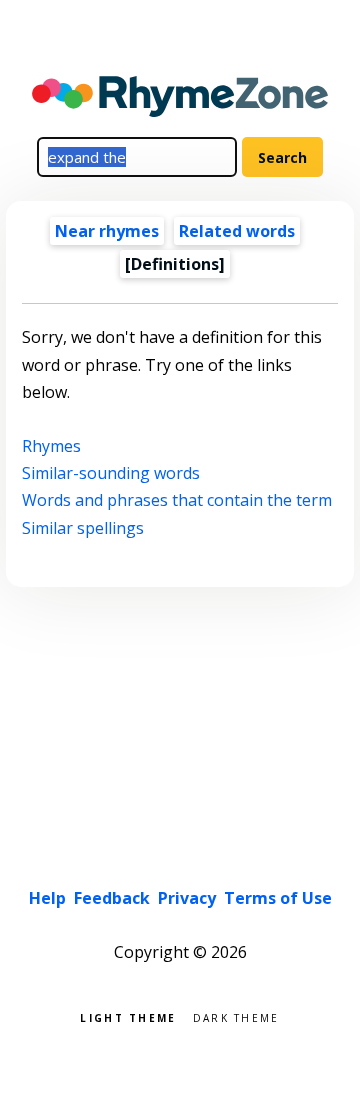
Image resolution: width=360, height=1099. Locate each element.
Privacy (187, 898)
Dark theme (236, 1016)
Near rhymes (107, 231)
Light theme (128, 1016)
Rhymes (51, 446)
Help (47, 898)
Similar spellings (83, 528)
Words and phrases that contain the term (177, 500)
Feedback (112, 898)
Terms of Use (278, 898)
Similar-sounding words (111, 473)
